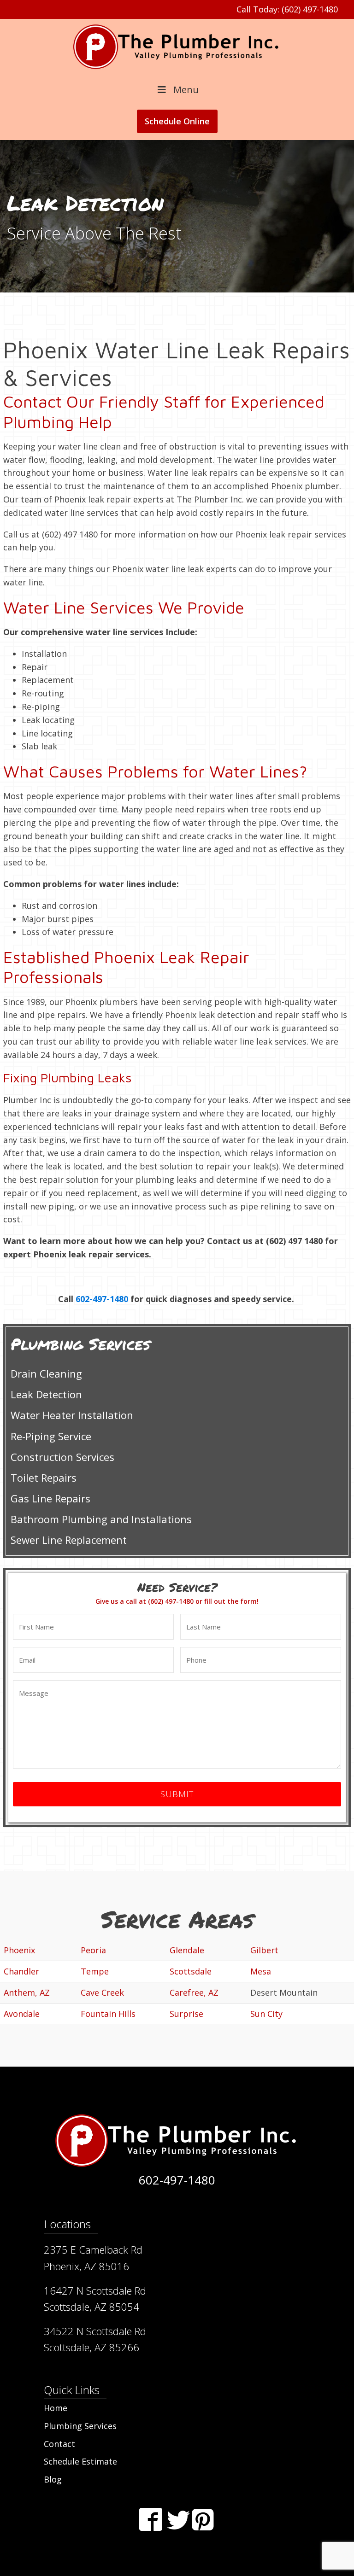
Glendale (187, 1950)
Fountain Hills (108, 2014)
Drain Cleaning (46, 1373)
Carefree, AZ (194, 1992)
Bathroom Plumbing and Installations (101, 1519)
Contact (59, 2444)
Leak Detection (46, 1394)
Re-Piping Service (51, 1436)
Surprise (186, 2014)
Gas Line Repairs (50, 1498)
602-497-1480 (102, 1299)
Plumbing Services (80, 2426)
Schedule (177, 121)
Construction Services (62, 1457)
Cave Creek (102, 1992)
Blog (53, 2479)
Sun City (266, 2014)
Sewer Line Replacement (69, 1540)
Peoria (93, 1950)
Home (56, 2408)
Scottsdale (191, 1971)
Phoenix (19, 1950)
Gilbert (264, 1950)
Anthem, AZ (27, 1992)
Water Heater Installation (72, 1415)
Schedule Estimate (80, 2461)
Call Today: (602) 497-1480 (287, 9)
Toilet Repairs (44, 1478)
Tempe (95, 1971)
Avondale (22, 2014)
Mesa (261, 1971)
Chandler (21, 1971)
